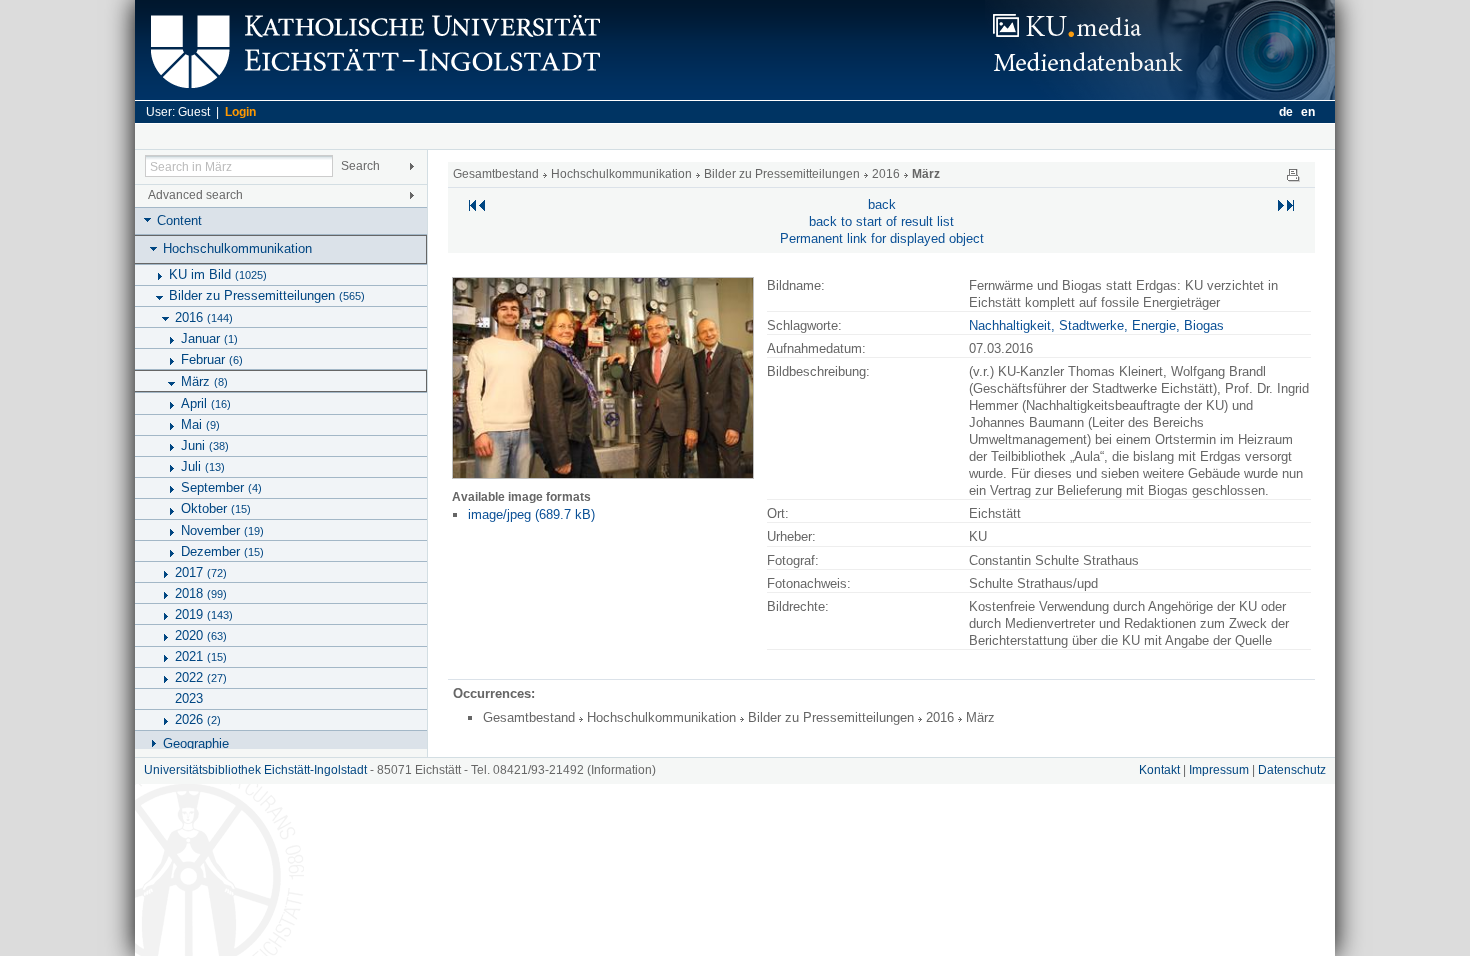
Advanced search (195, 195)
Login (240, 112)
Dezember (222, 551)
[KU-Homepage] (372, 95)
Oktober (216, 508)
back (882, 204)
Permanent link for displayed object (882, 238)
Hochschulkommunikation (237, 248)
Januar (209, 338)
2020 (201, 635)
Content (179, 220)
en (1308, 112)
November (222, 530)
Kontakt (1159, 770)
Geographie (196, 743)
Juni (205, 445)
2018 (201, 593)
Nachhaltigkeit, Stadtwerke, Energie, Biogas (1096, 325)
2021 (201, 656)
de (1286, 112)
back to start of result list (881, 221)
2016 (204, 317)
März (204, 381)
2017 (201, 572)
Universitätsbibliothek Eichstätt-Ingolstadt (255, 770)
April (206, 403)
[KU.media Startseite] (1160, 95)
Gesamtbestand (496, 174)
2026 (198, 719)
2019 (204, 614)
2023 (189, 698)
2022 (201, 677)
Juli (203, 466)
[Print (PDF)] (1293, 174)
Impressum (1219, 770)
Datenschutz (1292, 770)
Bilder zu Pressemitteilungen (267, 295)
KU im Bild (218, 274)
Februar (212, 359)
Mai (200, 424)
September (221, 487)
